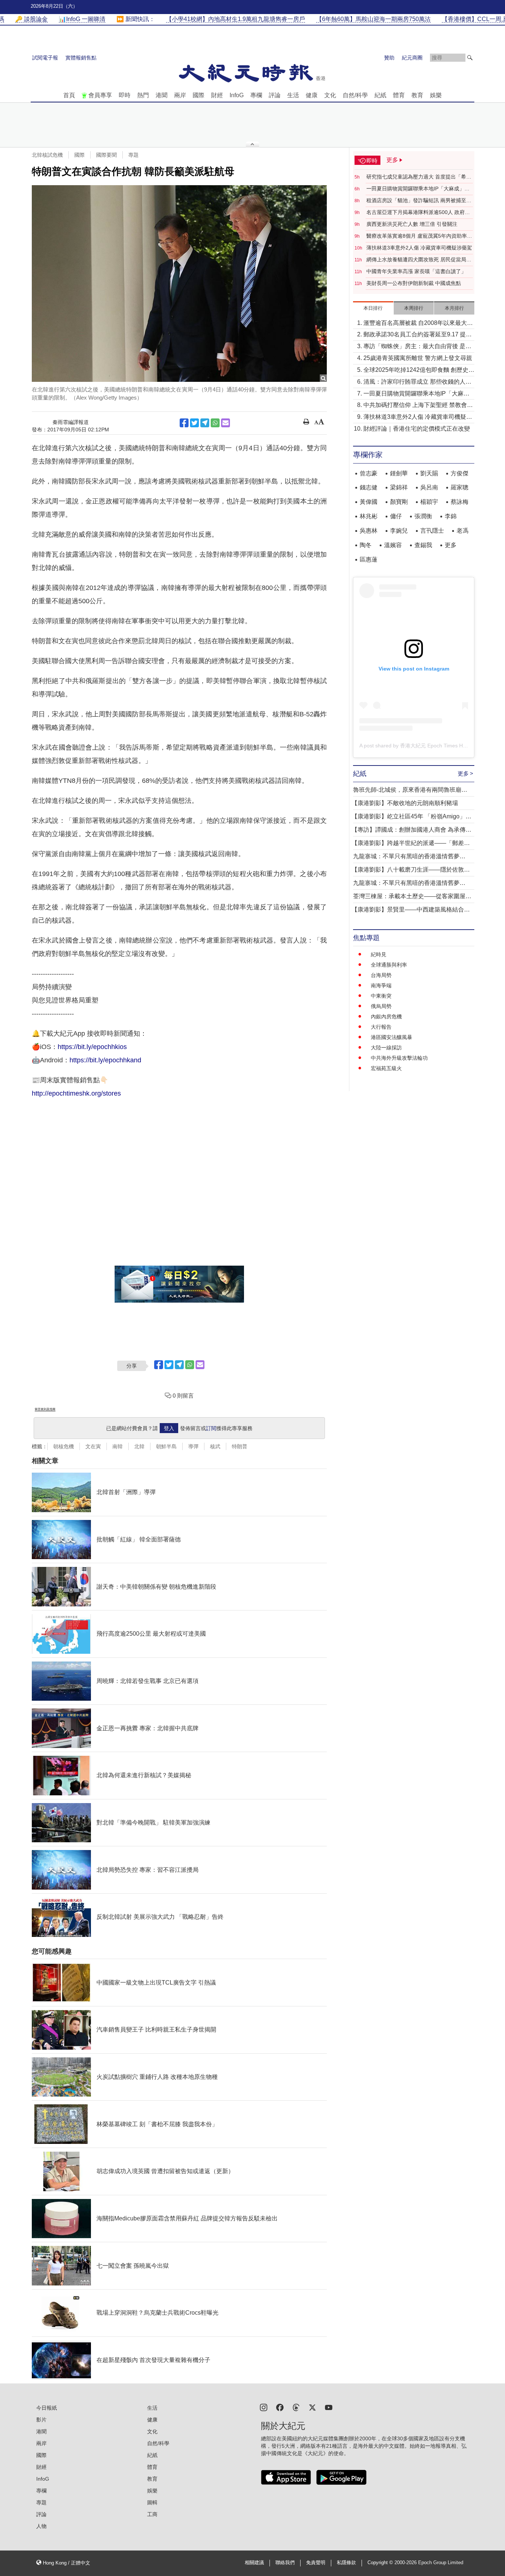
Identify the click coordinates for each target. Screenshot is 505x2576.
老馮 (462, 531)
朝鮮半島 (166, 1446)
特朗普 (240, 1446)
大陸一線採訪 (386, 1048)
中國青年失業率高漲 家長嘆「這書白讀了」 (416, 271)
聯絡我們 (285, 2563)
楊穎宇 (429, 502)
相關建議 (254, 2563)
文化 (330, 95)
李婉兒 (399, 531)
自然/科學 (355, 95)
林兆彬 (369, 516)
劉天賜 (429, 473)
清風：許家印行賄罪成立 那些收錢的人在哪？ (417, 382)
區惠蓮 (369, 559)
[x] (312, 2407)
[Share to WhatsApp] (215, 423)
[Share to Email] (226, 423)
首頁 (69, 95)
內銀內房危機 (386, 1017)
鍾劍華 (399, 473)
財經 (217, 95)
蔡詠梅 (460, 502)
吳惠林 (369, 531)
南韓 (118, 1446)
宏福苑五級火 (386, 1068)
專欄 (256, 95)
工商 (152, 2514)
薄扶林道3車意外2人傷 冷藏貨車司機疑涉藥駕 (419, 248)
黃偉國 (369, 502)
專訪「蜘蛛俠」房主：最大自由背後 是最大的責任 (417, 347)
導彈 (193, 1446)
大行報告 (381, 1027)
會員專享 (100, 95)
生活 (293, 95)
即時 (125, 95)
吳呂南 (429, 487)
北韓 (139, 1446)
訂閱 (211, 1428)
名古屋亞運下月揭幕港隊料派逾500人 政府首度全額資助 (418, 213)
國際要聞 (106, 155)
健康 (312, 95)
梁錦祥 (399, 487)
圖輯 (152, 2502)
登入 (169, 1428)
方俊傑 (460, 473)
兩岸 (180, 95)
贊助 (389, 58)
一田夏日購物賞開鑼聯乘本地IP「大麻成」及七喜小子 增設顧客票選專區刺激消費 (418, 189)
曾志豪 (369, 473)
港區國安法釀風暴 (392, 1037)
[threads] (296, 2407)
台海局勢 (381, 975)
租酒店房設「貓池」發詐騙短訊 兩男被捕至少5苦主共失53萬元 (419, 201)
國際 (199, 95)
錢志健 (369, 487)
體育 (399, 95)
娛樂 (436, 95)
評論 (275, 95)
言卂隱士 (432, 531)
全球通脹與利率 (389, 965)
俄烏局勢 (381, 1006)
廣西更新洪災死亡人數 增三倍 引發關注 (412, 224)
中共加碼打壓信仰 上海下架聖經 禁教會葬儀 (418, 406)
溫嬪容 (393, 545)
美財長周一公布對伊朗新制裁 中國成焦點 (414, 283)
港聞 (162, 95)
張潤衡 (423, 516)
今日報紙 (47, 2408)
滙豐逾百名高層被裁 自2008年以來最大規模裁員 (418, 324)
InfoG (237, 95)
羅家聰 (460, 487)
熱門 (143, 95)
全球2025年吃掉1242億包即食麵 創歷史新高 (419, 371)
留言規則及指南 (45, 1409)
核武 (215, 1446)
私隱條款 (346, 2563)
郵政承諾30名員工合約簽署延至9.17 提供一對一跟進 (418, 335)
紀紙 (380, 95)
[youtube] (329, 2407)
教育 (417, 95)
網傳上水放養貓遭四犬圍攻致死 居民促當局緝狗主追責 (419, 260)
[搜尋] (470, 58)
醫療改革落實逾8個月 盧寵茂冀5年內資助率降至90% (419, 236)
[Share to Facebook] (184, 423)
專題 (133, 155)
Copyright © (381, 2563)
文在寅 (93, 1446)
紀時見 (379, 954)
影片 (41, 2420)
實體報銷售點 (81, 58)
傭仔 (396, 516)
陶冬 (366, 545)
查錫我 (423, 545)
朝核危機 (64, 1446)
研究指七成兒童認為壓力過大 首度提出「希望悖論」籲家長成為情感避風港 (419, 177)
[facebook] (280, 2407)
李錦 (451, 516)
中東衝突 (381, 996)
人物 (41, 2526)
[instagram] (264, 2407)
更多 (451, 545)
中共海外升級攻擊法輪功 (399, 1058)
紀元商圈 (412, 58)
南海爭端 (381, 985)
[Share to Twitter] (194, 423)
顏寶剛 (399, 502)
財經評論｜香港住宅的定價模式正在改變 (417, 429)
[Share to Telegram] (205, 423)
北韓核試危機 (47, 155)
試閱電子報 (45, 58)
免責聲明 (316, 2563)
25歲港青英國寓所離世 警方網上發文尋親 (418, 358)
